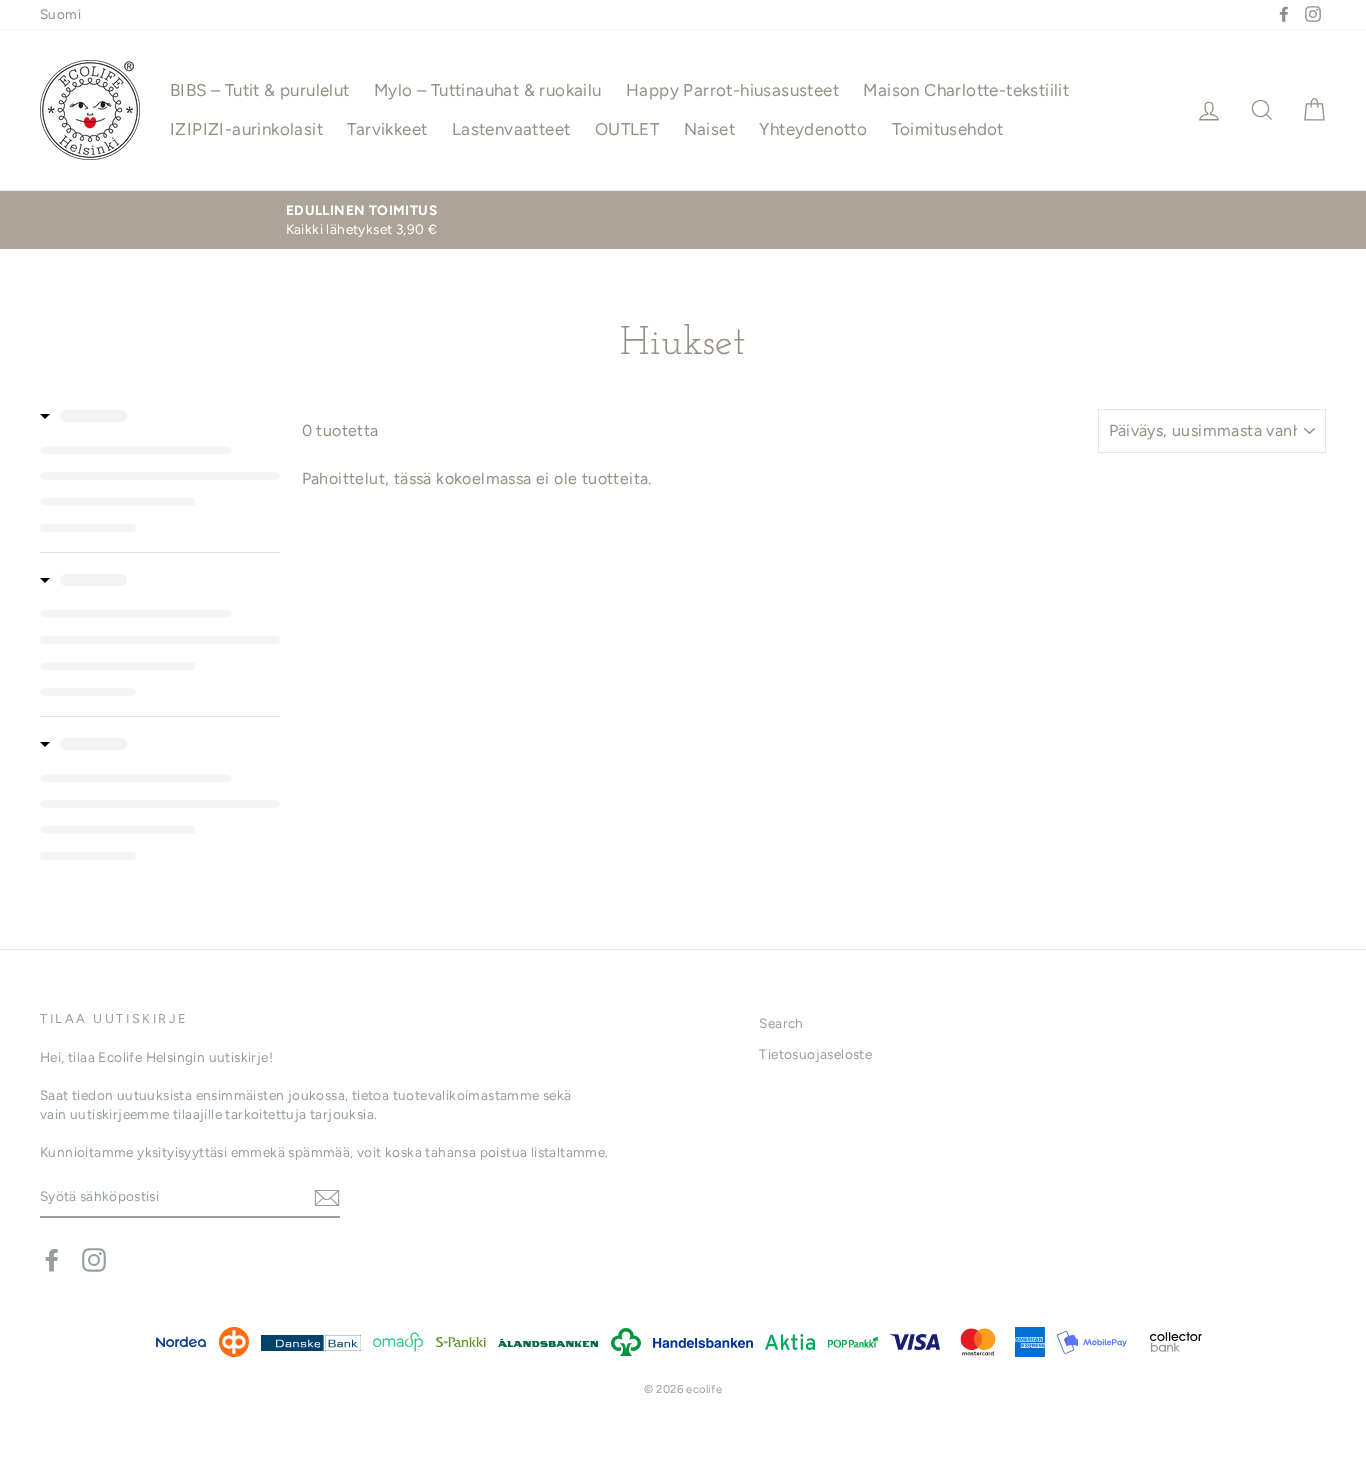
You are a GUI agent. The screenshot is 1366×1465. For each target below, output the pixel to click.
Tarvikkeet (387, 129)
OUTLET (627, 129)
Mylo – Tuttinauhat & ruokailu (488, 90)
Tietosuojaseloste (815, 1054)
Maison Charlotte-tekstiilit (966, 90)
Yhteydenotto (813, 129)
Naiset (709, 129)
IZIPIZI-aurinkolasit (246, 129)
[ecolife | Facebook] (52, 1260)
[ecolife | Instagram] (94, 1260)
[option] (361, 220)
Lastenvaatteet (511, 129)
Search (781, 1023)
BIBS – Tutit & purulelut (260, 90)
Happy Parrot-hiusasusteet (732, 90)
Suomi (60, 14)
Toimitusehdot (948, 129)
